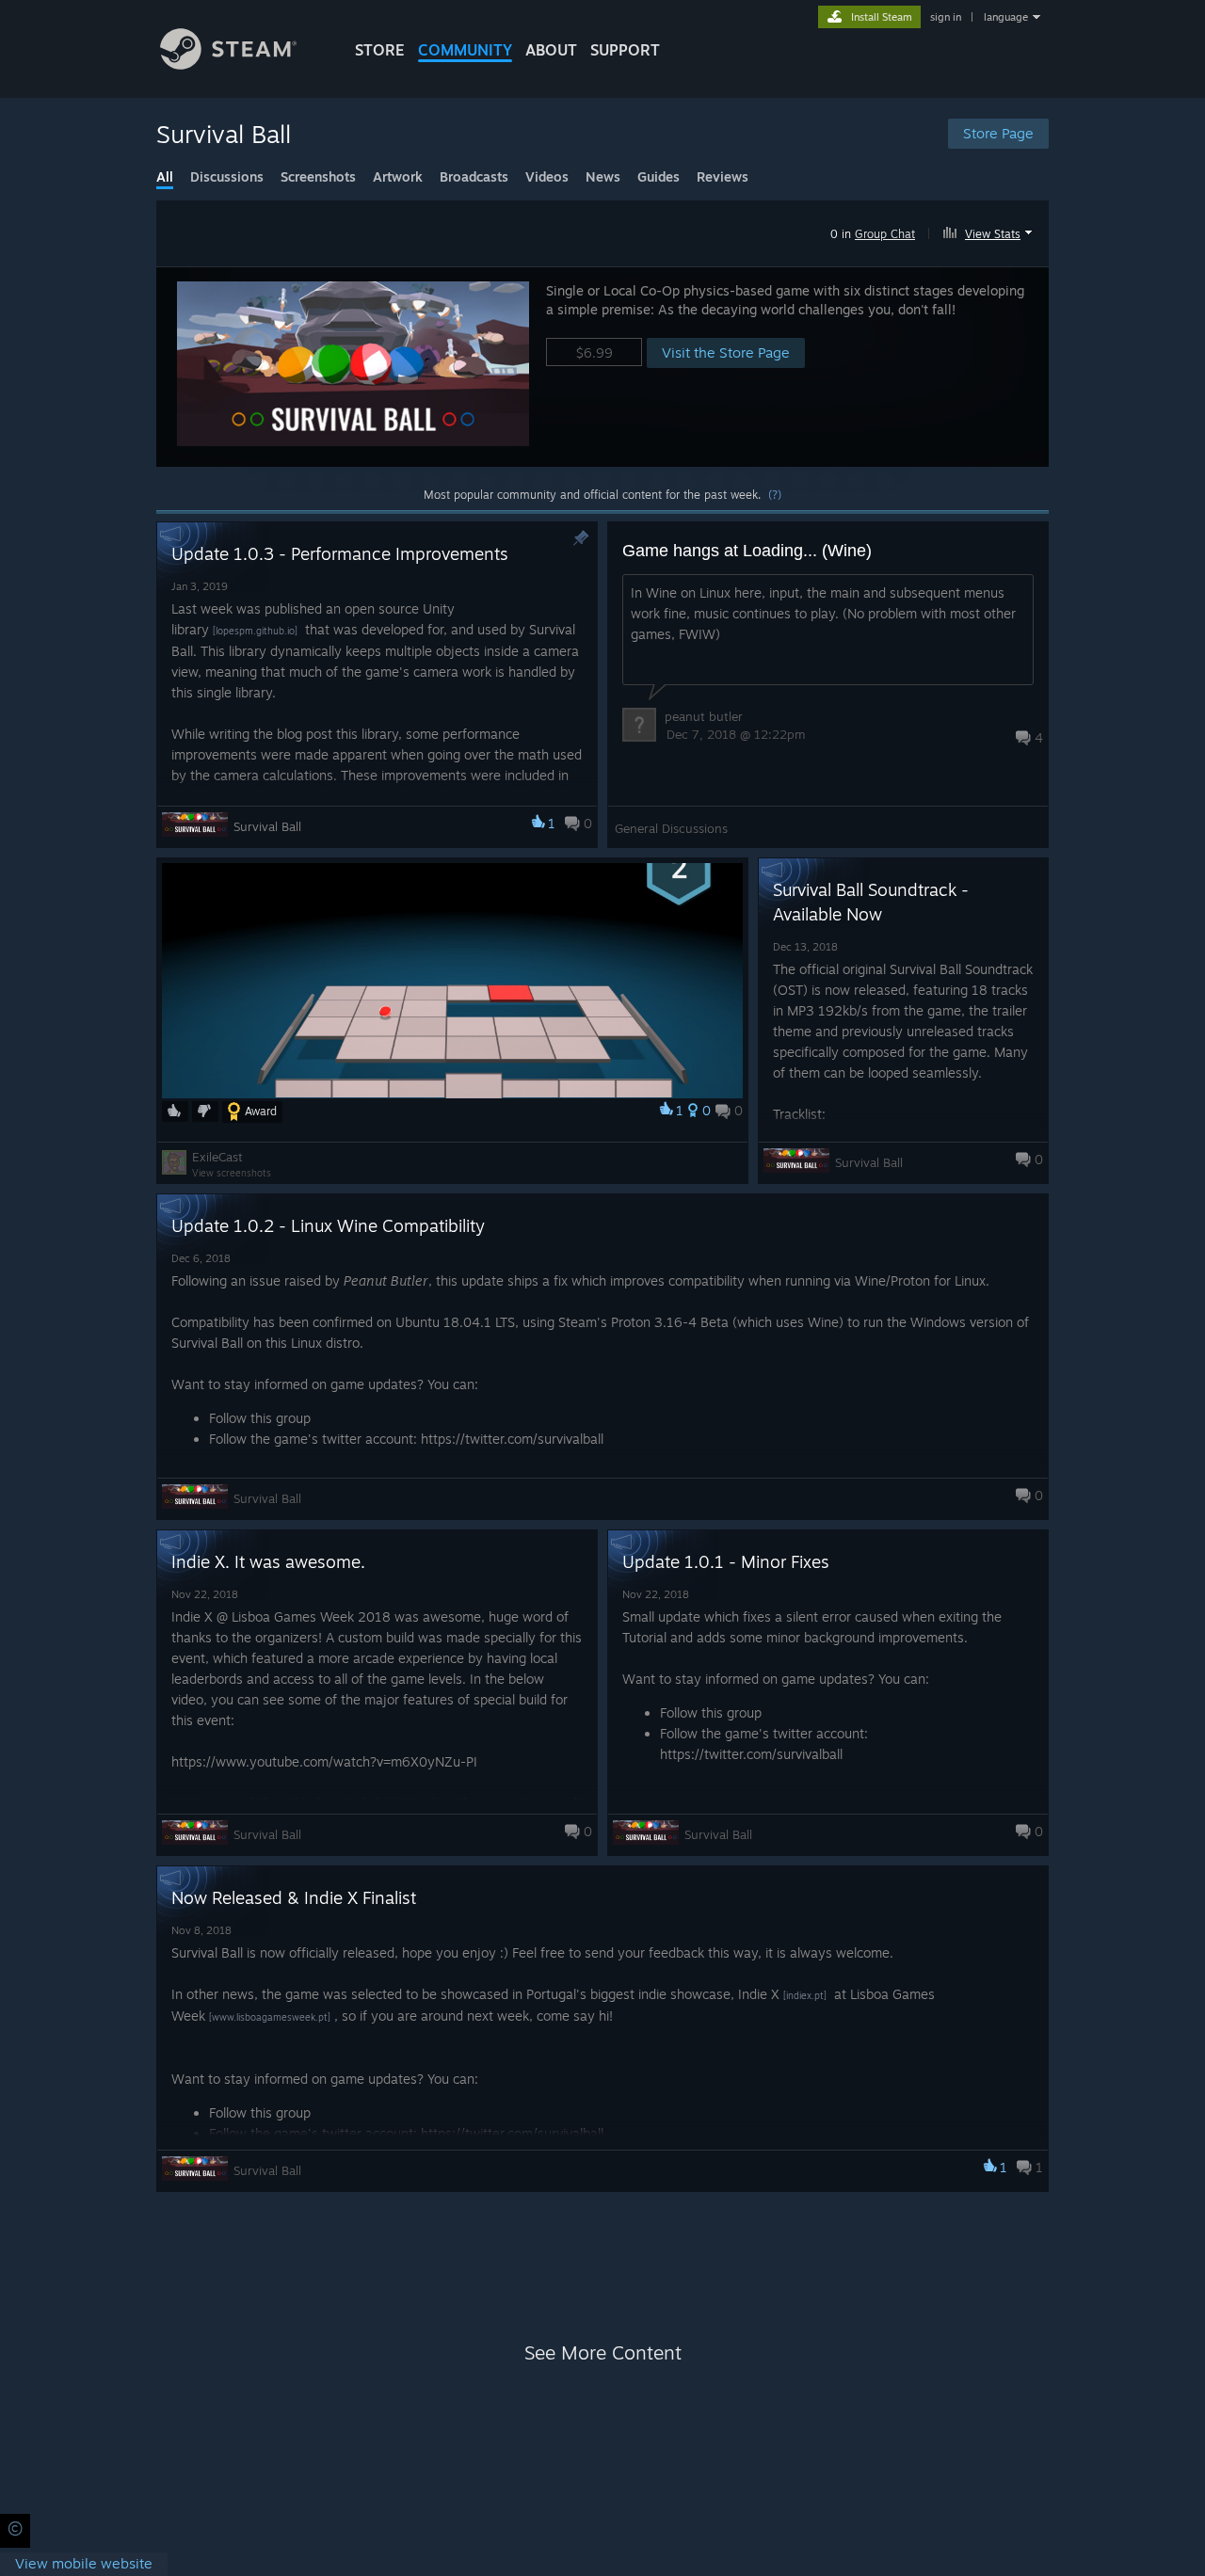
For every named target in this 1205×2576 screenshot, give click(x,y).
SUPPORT (625, 50)
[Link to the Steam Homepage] (228, 64)
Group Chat (885, 234)
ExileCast (217, 1157)
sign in (946, 17)
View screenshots (232, 1173)
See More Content (603, 2352)
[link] (84, 2564)
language (1006, 17)
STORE (380, 50)
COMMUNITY (465, 50)
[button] (990, 231)
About (551, 50)
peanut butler (704, 716)
